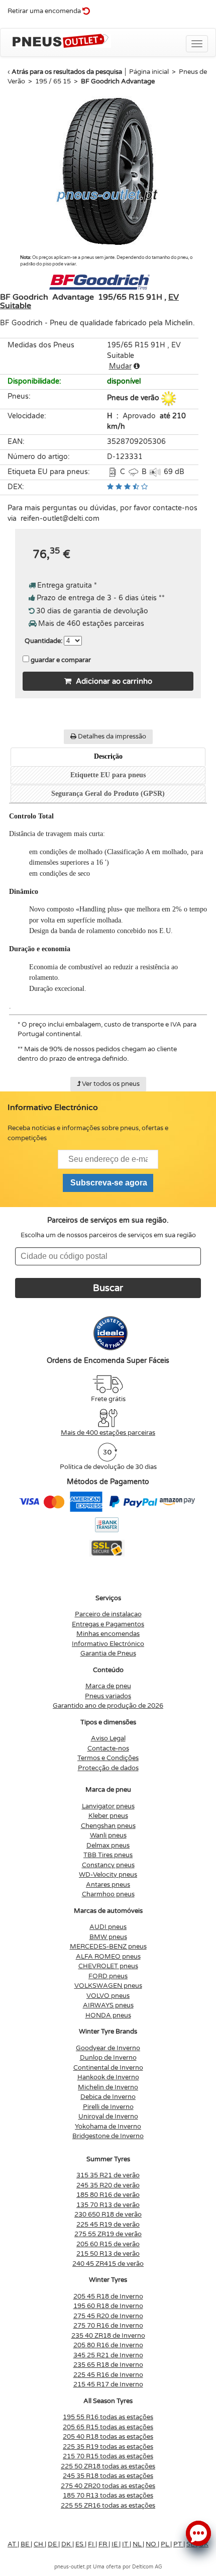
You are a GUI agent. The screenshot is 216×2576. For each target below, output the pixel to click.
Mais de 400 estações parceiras (108, 1433)
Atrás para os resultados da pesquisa (67, 72)
